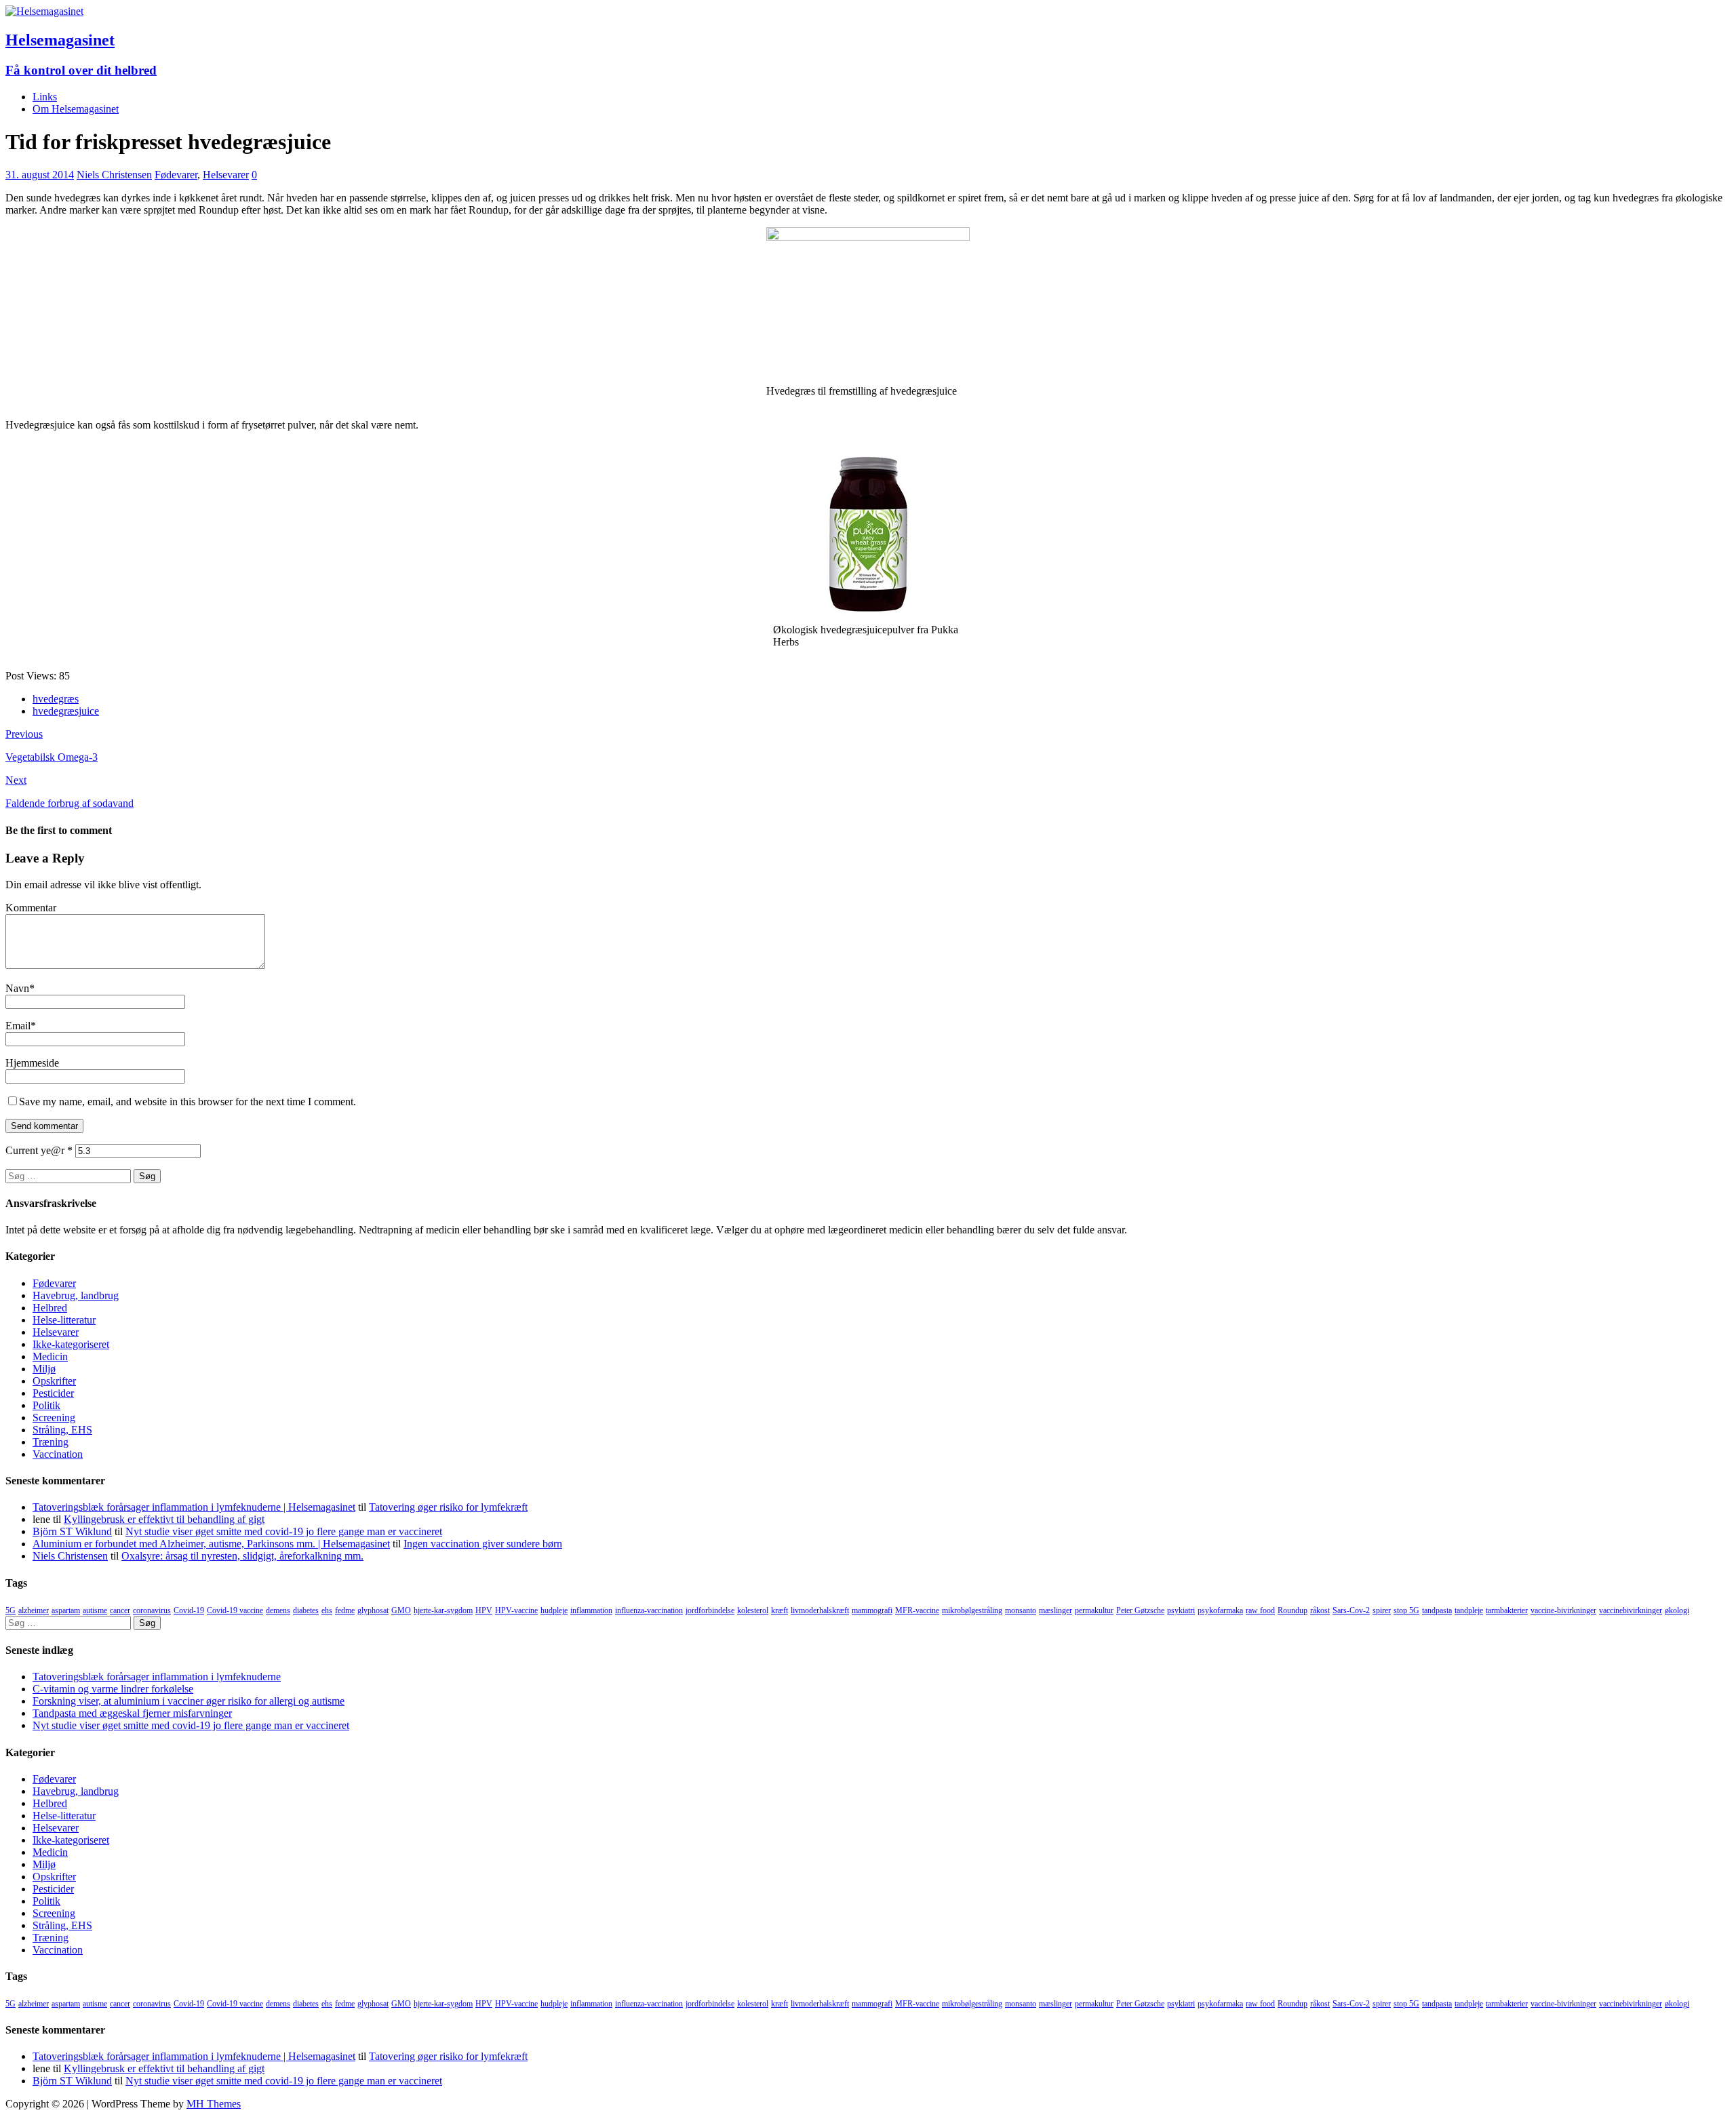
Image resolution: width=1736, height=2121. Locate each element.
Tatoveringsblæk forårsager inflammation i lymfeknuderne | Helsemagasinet (194, 1507)
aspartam (66, 1610)
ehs (327, 1610)
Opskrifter (54, 1381)
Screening (54, 1418)
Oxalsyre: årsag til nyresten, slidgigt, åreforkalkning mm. (242, 1556)
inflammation (591, 1610)
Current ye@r (39, 1150)
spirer (1382, 1610)
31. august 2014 (40, 175)
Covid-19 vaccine (235, 1610)
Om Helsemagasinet (76, 109)
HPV (484, 1610)
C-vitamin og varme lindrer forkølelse (113, 1689)
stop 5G (1406, 1610)
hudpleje (554, 1610)
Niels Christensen (114, 175)
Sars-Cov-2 (1351, 1610)
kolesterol (753, 1610)
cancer (120, 1610)
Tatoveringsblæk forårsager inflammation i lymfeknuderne (157, 1677)
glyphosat (373, 1610)
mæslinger (1056, 1610)
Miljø (44, 1369)
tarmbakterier (1507, 1610)
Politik (46, 1405)
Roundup (1293, 1610)
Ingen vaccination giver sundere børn (483, 1544)
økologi (1677, 1610)
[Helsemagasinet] (44, 11)
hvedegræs (56, 699)
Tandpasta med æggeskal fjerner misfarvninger (132, 1713)
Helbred (50, 1308)
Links (45, 97)
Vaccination (58, 1454)
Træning (51, 1442)
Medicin (50, 1356)
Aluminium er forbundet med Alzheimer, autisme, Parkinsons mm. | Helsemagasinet (211, 1544)
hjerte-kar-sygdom (443, 1610)
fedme (345, 1610)
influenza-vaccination (649, 1610)
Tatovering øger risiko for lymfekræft (448, 1507)
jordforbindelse (710, 1610)
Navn (17, 988)
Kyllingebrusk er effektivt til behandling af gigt (164, 1519)
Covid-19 (189, 1610)
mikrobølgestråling (972, 1610)
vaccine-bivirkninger (1563, 1610)
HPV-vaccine (516, 1610)
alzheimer (34, 1610)
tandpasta (1437, 1610)
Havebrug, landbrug (76, 1295)
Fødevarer (176, 175)
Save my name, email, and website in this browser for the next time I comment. (188, 1102)
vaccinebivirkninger (1631, 1610)
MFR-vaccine (917, 1610)
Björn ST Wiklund (72, 1531)
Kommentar (31, 908)
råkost (1320, 1610)
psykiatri (1181, 1610)
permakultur (1094, 1610)
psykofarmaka (1220, 1610)
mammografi (872, 1610)
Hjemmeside (32, 1063)
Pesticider (53, 1393)
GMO (401, 1610)
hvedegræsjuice (66, 711)
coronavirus (152, 1610)
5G (11, 1610)
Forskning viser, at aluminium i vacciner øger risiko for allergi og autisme (189, 1701)
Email (18, 1026)
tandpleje (1469, 1610)
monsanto (1021, 1610)
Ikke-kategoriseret (71, 1344)
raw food (1260, 1610)
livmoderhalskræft (820, 1610)
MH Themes (214, 2104)
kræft (780, 1610)
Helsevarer (226, 175)
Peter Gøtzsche (1140, 1610)
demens (278, 1610)
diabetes (306, 1610)
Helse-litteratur (64, 1320)
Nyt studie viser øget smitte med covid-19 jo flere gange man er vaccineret (284, 1531)
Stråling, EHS (62, 1430)
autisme (95, 1610)
